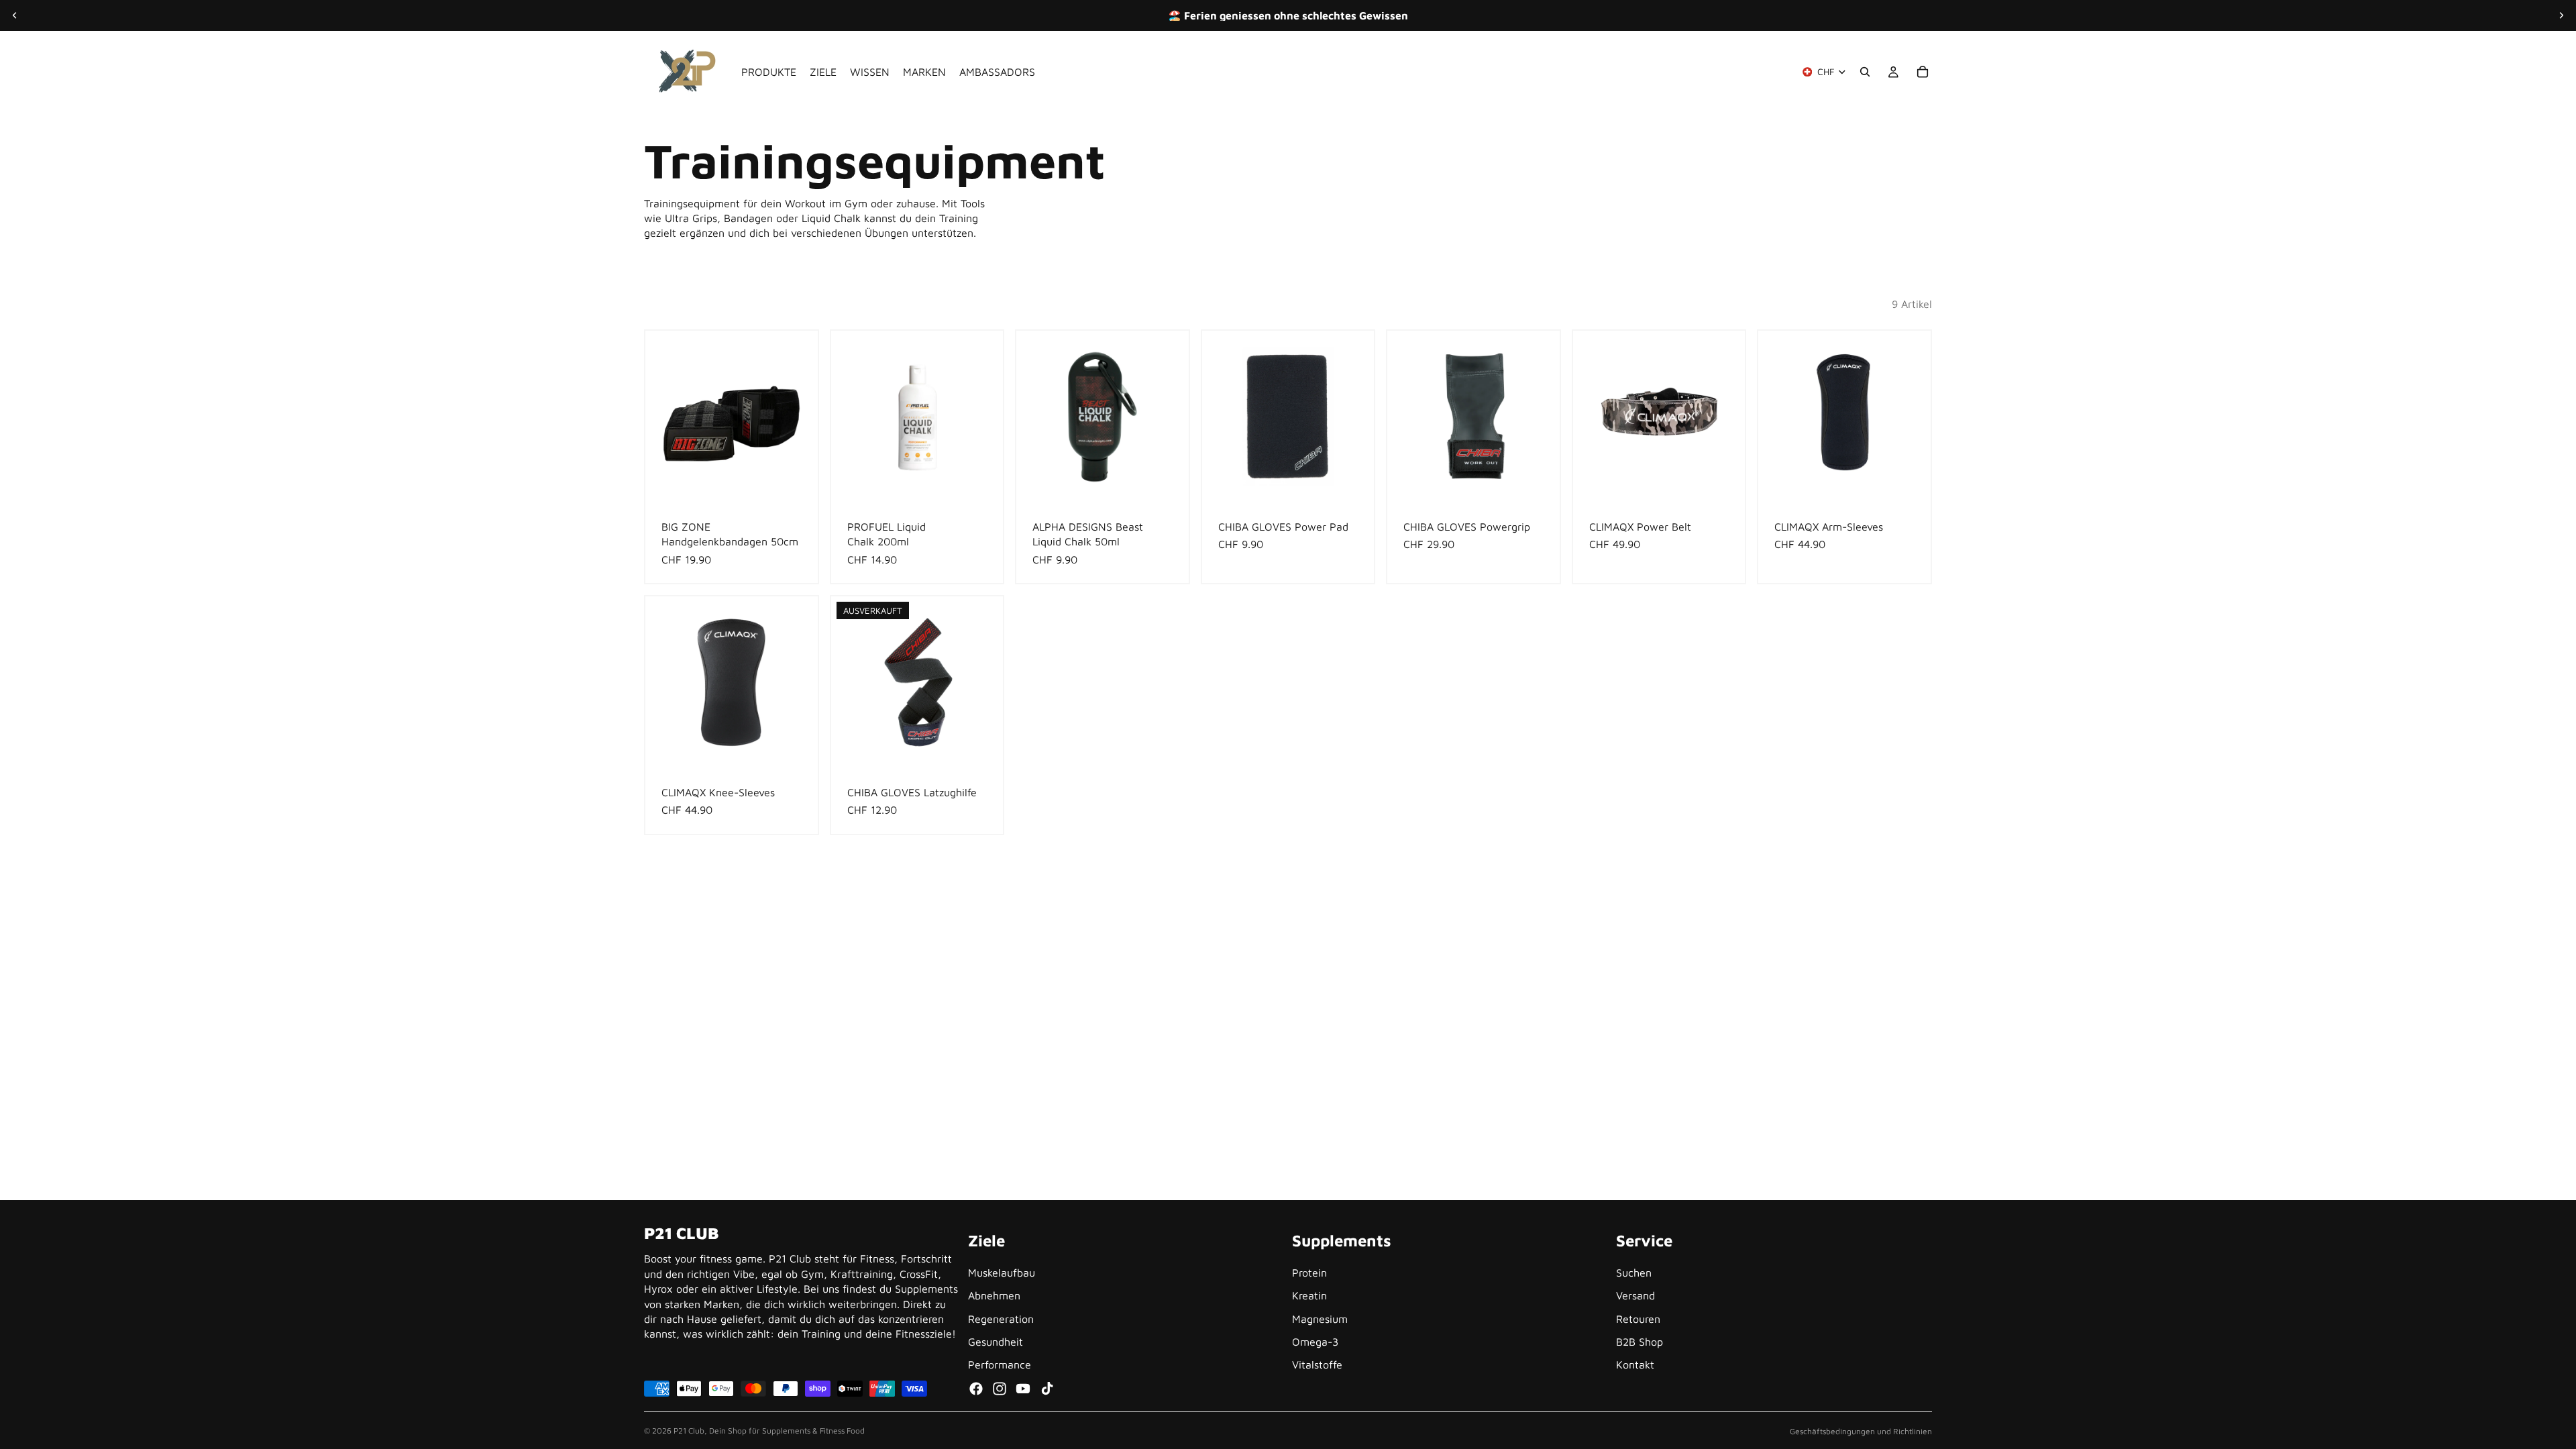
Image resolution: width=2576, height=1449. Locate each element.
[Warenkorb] (1923, 72)
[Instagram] (1000, 1389)
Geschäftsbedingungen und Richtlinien (1861, 1431)
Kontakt (1635, 1365)
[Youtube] (1023, 1389)
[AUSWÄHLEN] (1725, 482)
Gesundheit (996, 1342)
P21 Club (689, 1431)
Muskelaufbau (1002, 1273)
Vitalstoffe (1317, 1365)
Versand (1635, 1296)
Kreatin (1309, 1296)
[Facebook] (976, 1389)
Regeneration (1001, 1319)
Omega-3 (1315, 1342)
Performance (1000, 1365)
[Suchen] (1865, 72)
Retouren (1638, 1319)
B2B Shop (1640, 1342)
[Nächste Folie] (2561, 15)
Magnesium (1320, 1319)
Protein (1309, 1273)
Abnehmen (994, 1296)
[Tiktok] (1047, 1389)
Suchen (1634, 1273)
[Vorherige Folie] (15, 15)
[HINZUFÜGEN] (797, 482)
